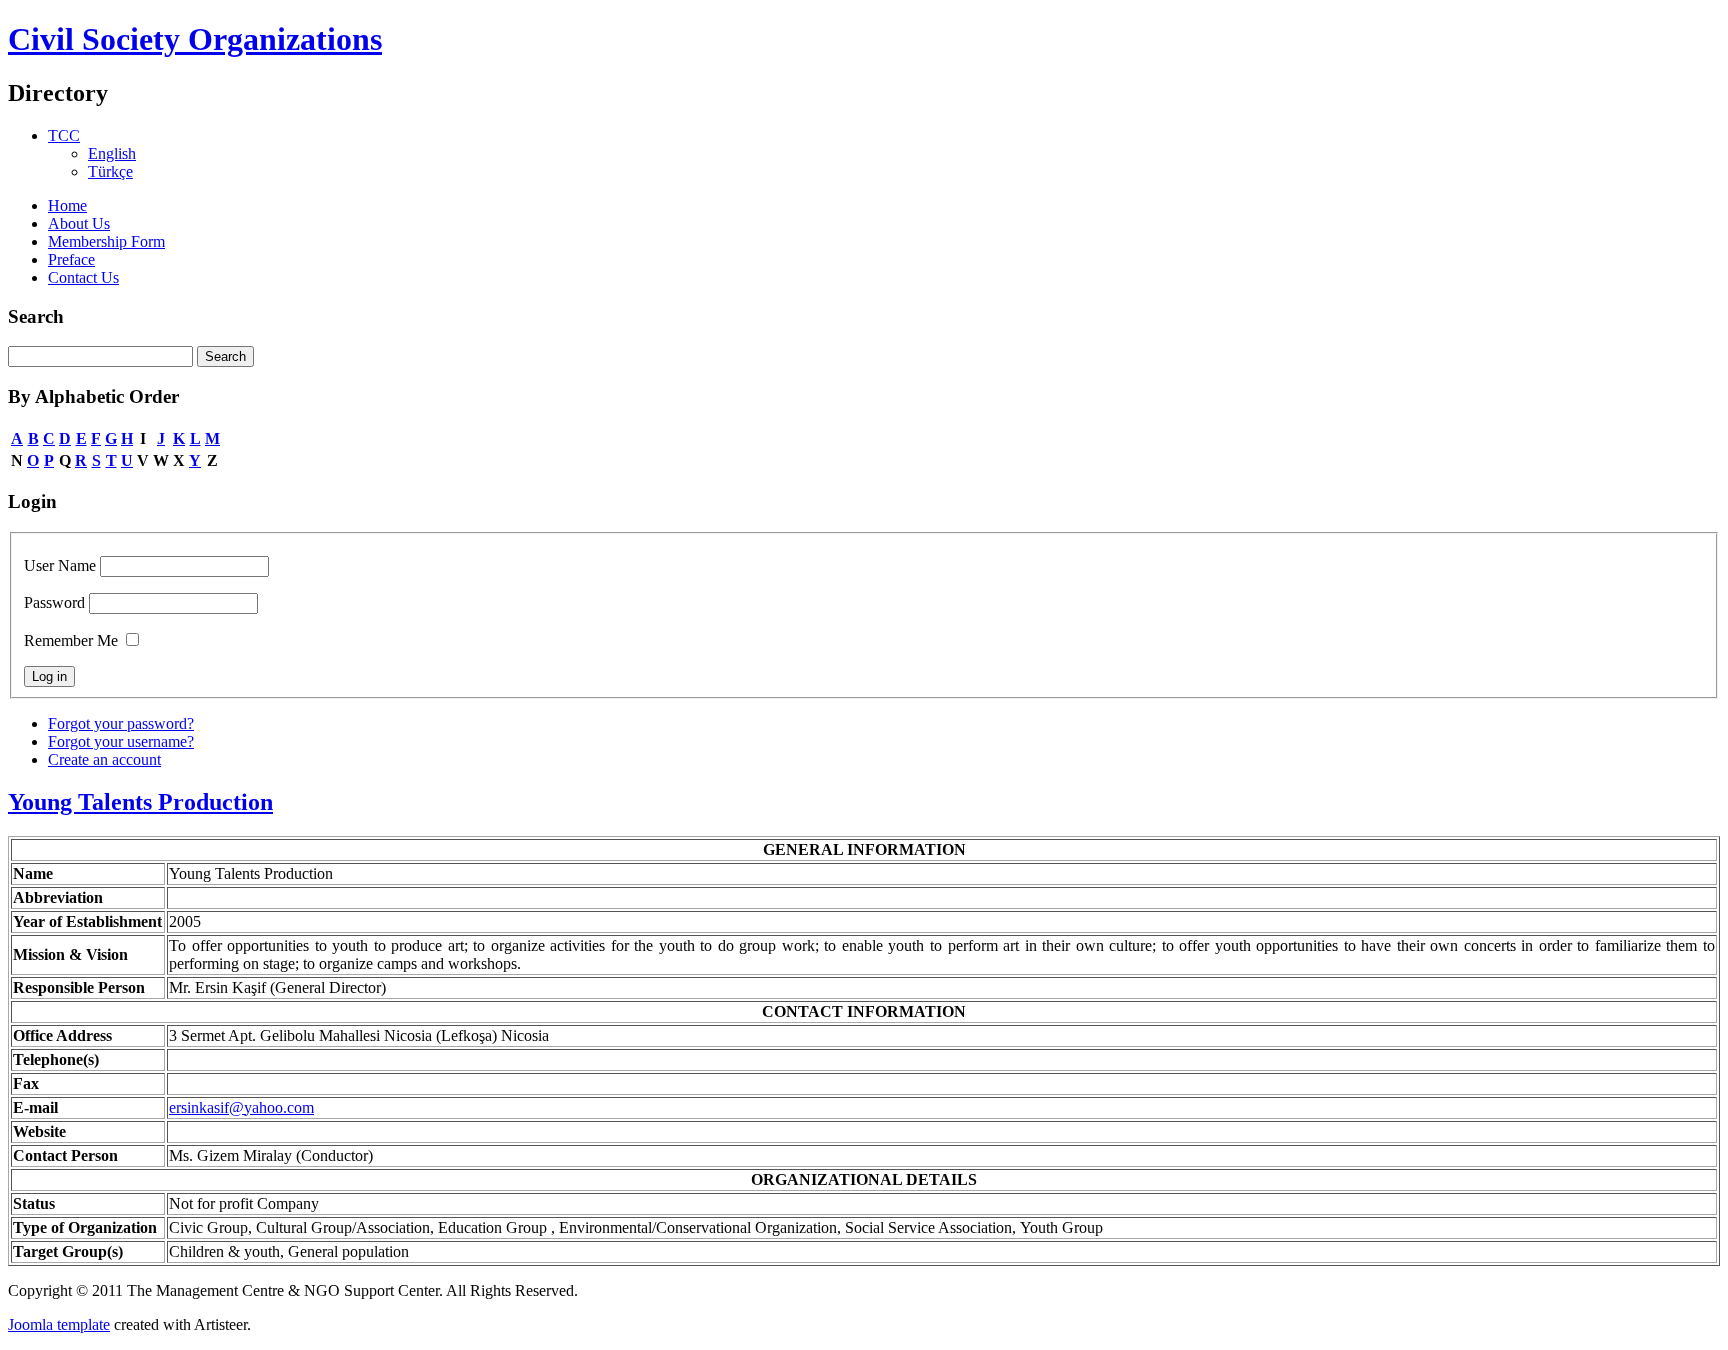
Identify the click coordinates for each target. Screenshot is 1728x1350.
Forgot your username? (121, 741)
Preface (71, 259)
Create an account (104, 759)
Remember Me (71, 640)
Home (67, 205)
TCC (64, 135)
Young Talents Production (140, 802)
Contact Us (83, 277)
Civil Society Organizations (195, 39)
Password (54, 602)
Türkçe (110, 171)
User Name (60, 565)
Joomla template (59, 1324)
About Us (79, 223)
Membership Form (106, 241)
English (112, 153)
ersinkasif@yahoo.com (241, 1107)
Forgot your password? (121, 723)
